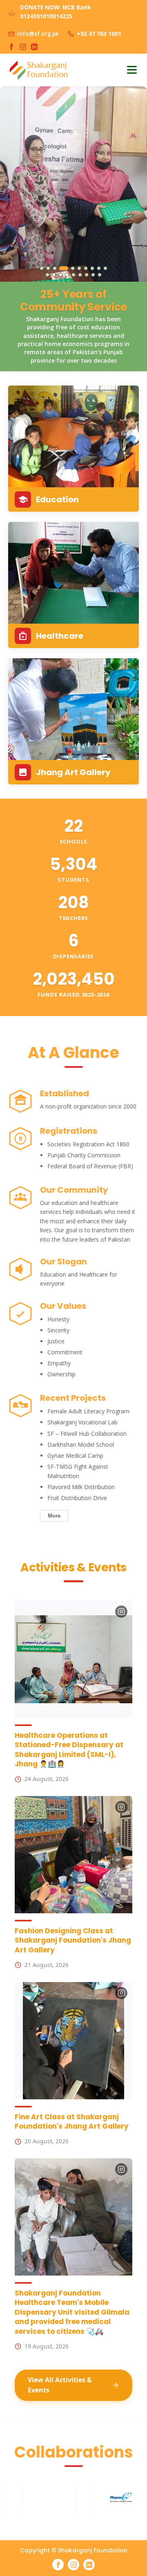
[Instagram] (23, 47)
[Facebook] (11, 47)
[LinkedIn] (34, 47)
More (54, 1516)
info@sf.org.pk (38, 34)
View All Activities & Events (60, 2385)
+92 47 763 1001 (99, 34)
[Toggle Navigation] (132, 70)
